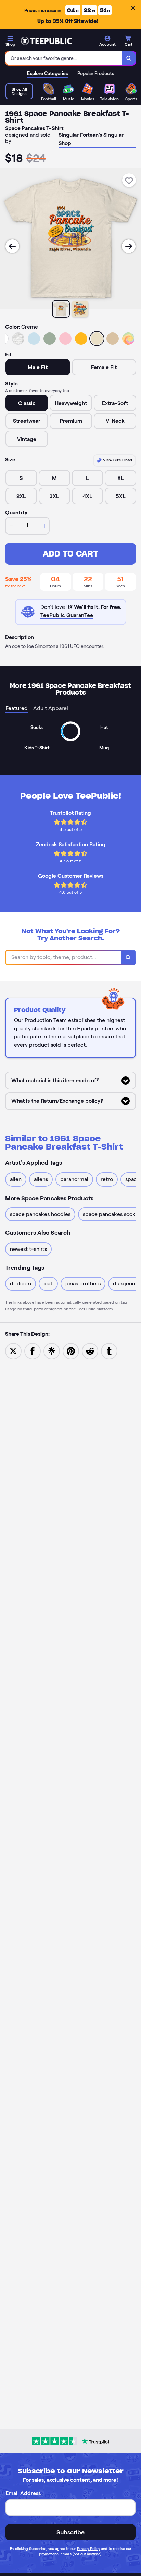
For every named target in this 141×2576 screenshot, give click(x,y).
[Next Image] (129, 246)
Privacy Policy (88, 2549)
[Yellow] (81, 339)
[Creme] (97, 339)
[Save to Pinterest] (71, 1351)
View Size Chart (117, 460)
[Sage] (50, 339)
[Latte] (113, 339)
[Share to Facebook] (33, 1351)
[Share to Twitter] (13, 1351)
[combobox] (64, 58)
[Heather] (18, 339)
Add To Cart (70, 554)
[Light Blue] (34, 339)
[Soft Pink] (65, 339)
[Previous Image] (12, 246)
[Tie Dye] (128, 339)
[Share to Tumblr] (109, 1351)
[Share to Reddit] (90, 1351)
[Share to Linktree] (52, 1351)
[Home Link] (46, 41)
